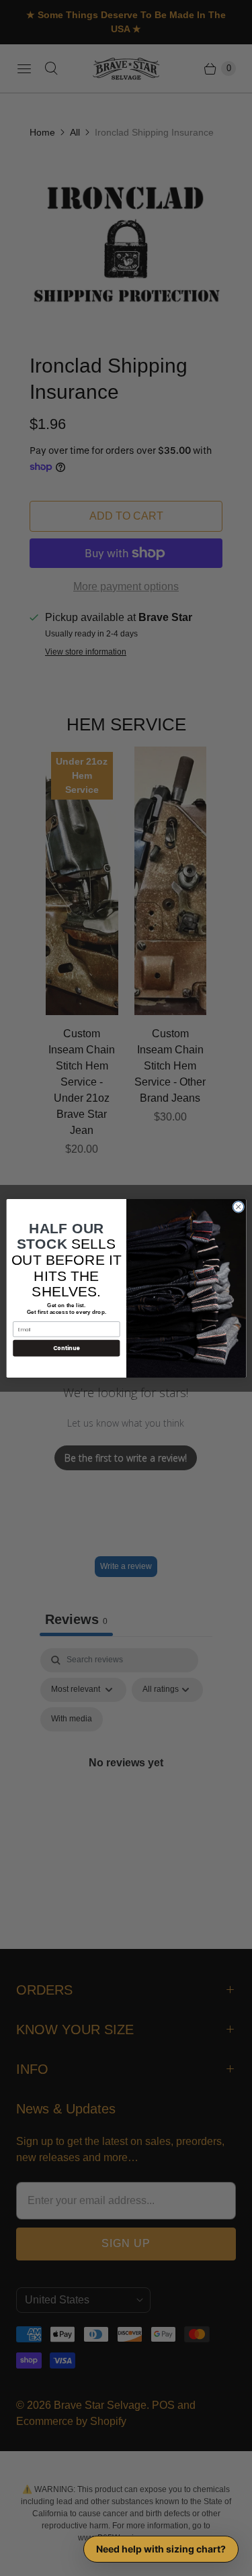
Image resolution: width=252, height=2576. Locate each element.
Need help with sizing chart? (161, 2549)
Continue (66, 1348)
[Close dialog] (238, 1206)
